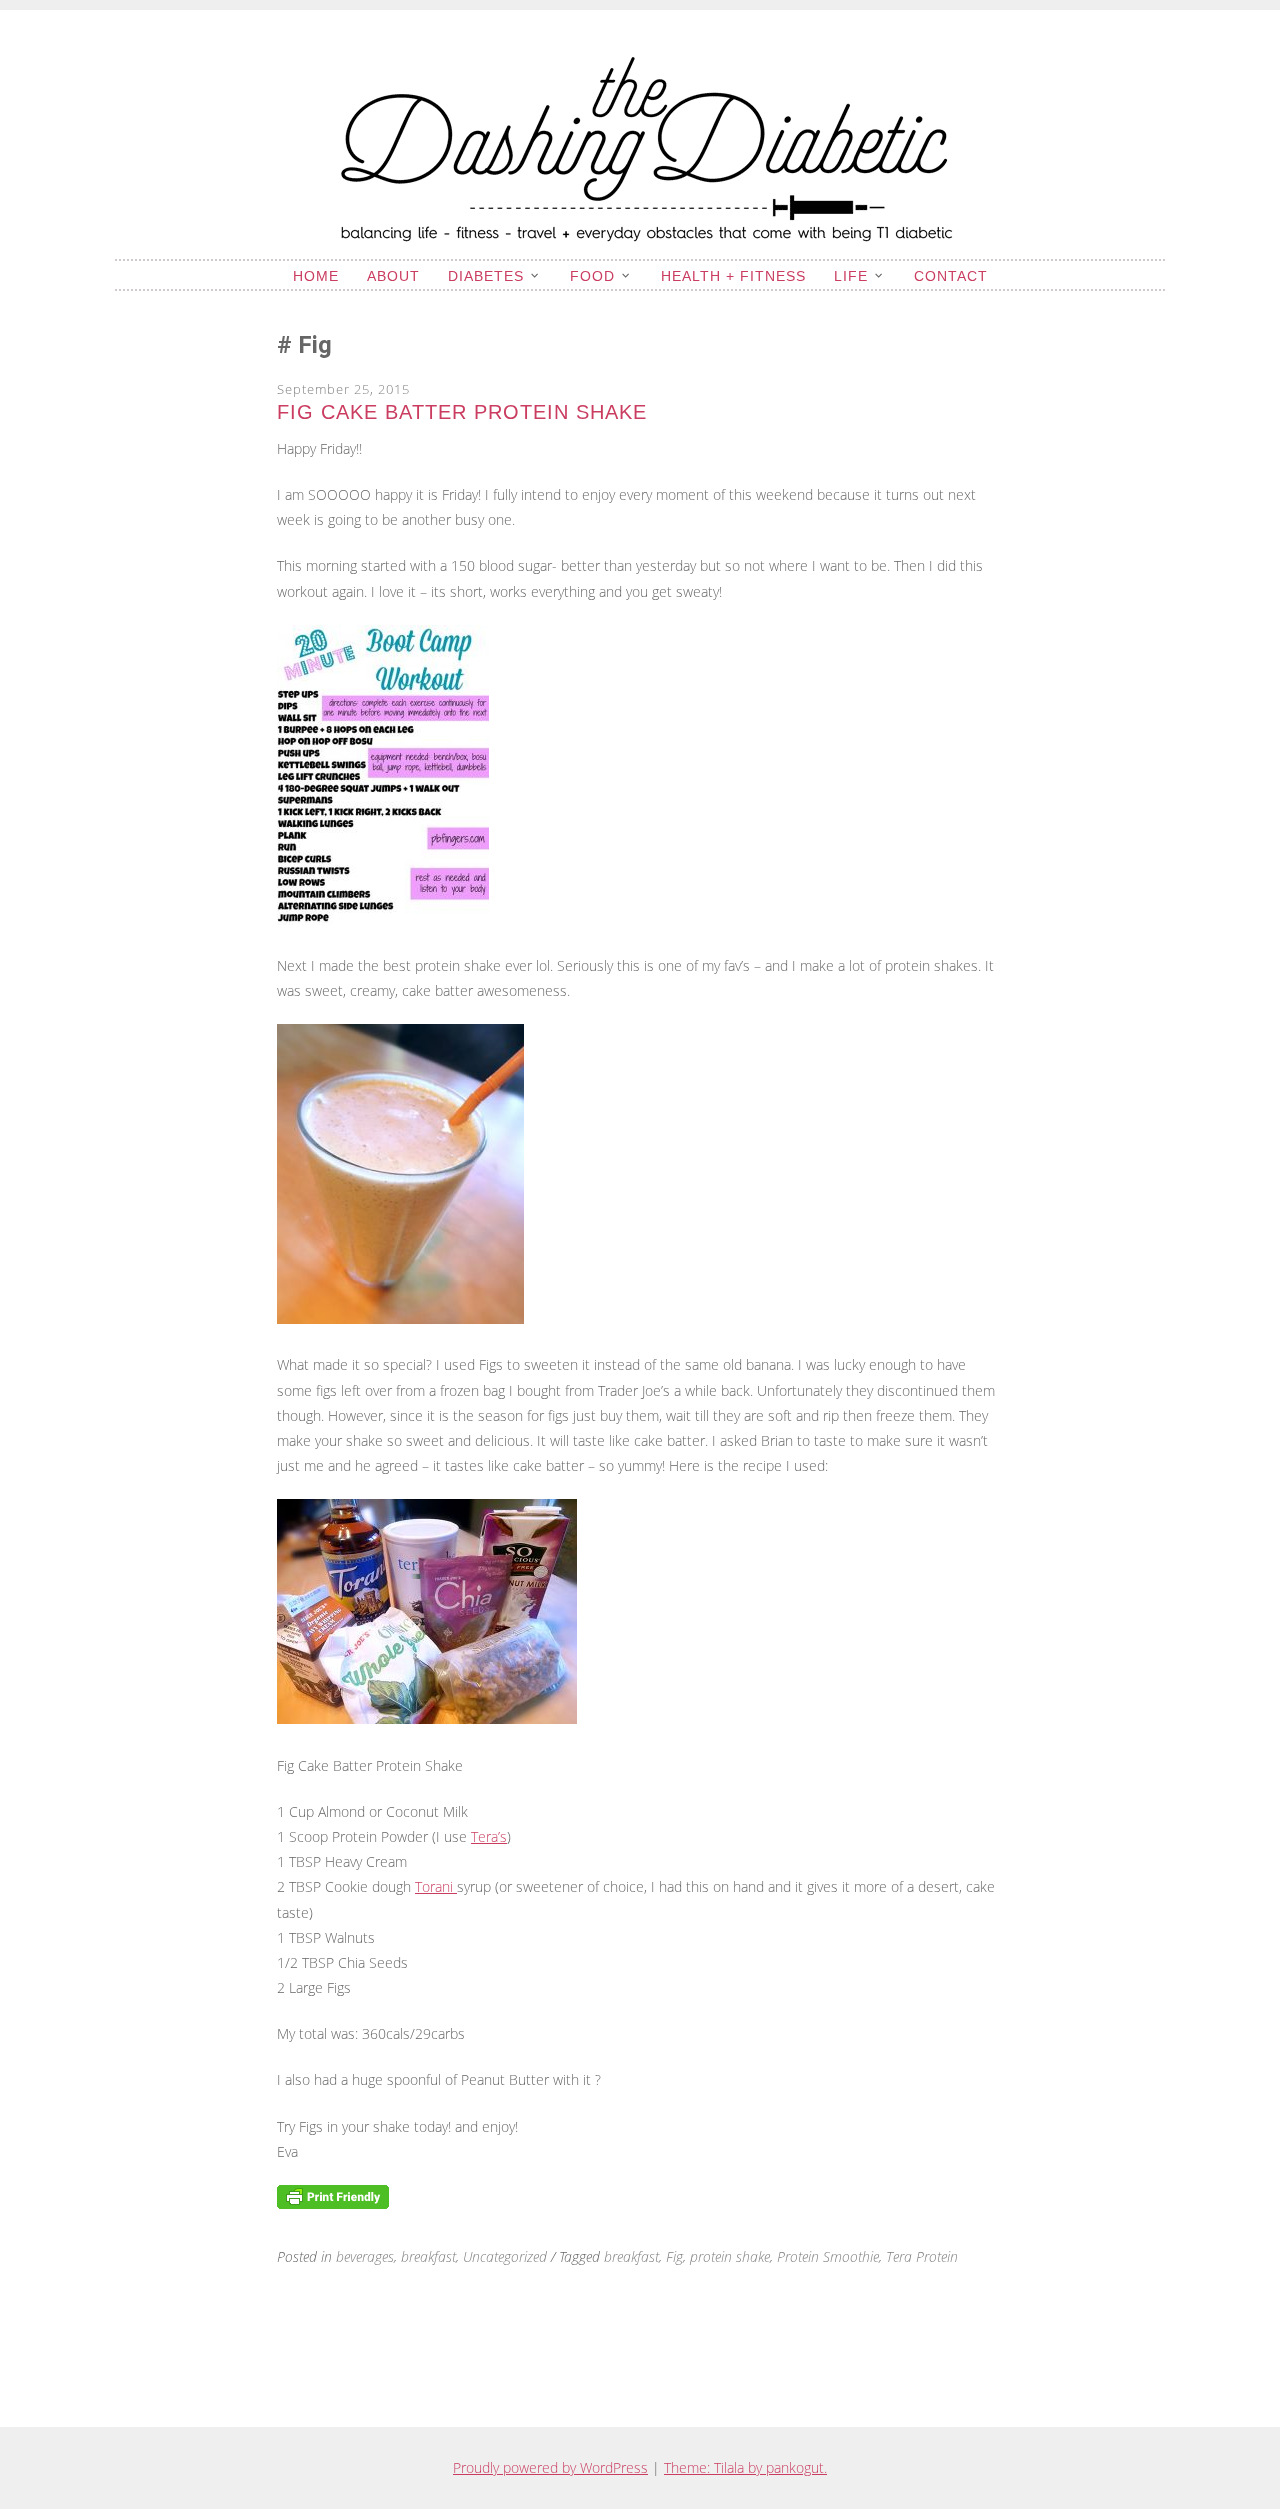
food (592, 276)
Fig (674, 2256)
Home (316, 276)
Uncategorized (505, 2256)
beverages (365, 2256)
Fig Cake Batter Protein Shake (462, 412)
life (851, 276)
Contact (951, 276)
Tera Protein (922, 2256)
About (393, 276)
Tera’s (489, 1836)
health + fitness (733, 276)
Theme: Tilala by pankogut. (745, 2467)
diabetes (486, 276)
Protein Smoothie (828, 2256)
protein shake (730, 2256)
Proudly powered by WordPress (550, 2467)
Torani (436, 1886)
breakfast (428, 2256)
